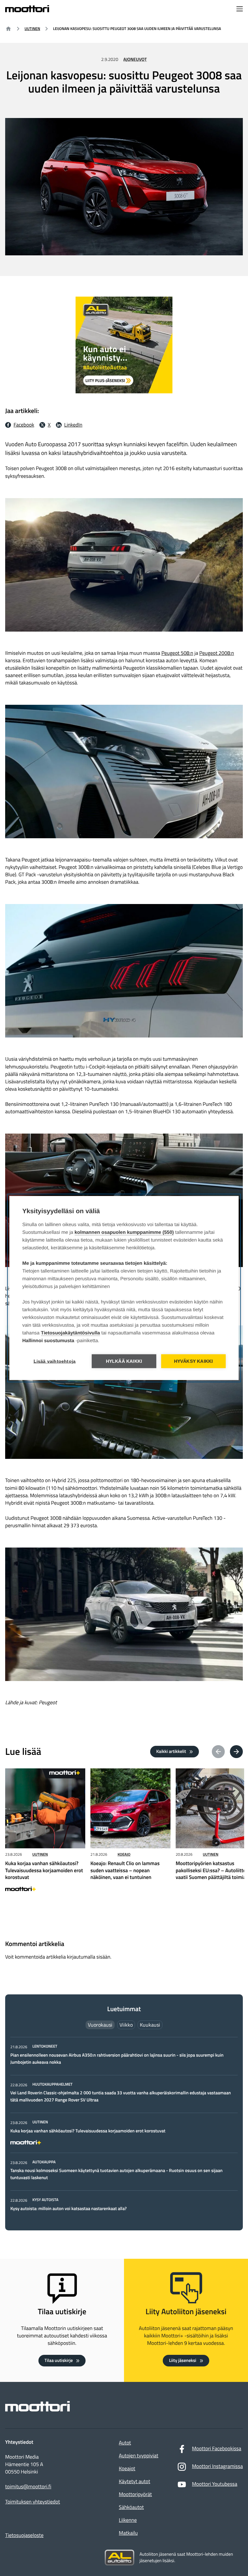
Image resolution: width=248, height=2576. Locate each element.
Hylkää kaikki (124, 1361)
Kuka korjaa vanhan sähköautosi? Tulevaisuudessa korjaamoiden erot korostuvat (88, 2131)
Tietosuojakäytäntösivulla (71, 1333)
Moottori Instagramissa (217, 2466)
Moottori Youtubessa (214, 2484)
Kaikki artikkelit (171, 1751)
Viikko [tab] (126, 2025)
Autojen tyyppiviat (139, 2456)
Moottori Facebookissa (217, 2449)
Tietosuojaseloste (24, 2535)
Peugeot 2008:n (217, 653)
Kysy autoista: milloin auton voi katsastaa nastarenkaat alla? (68, 2209)
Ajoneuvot (135, 59)
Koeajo (124, 1854)
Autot (125, 2443)
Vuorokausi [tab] (100, 2025)
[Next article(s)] (236, 1752)
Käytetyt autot (134, 2482)
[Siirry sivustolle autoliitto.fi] (119, 2558)
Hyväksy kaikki (194, 1361)
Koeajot (127, 2469)
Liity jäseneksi (182, 2360)
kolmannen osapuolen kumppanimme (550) (124, 1232)
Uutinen (32, 29)
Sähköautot (131, 2507)
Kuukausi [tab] (150, 2025)
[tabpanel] (124, 2128)
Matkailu (128, 2533)
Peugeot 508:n (177, 653)
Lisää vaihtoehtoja (55, 1361)
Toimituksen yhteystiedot (33, 2502)
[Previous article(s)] (218, 1752)
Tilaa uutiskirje (59, 2360)
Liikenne (128, 2520)
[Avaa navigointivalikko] (240, 10)
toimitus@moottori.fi (28, 2487)
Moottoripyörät (135, 2494)
